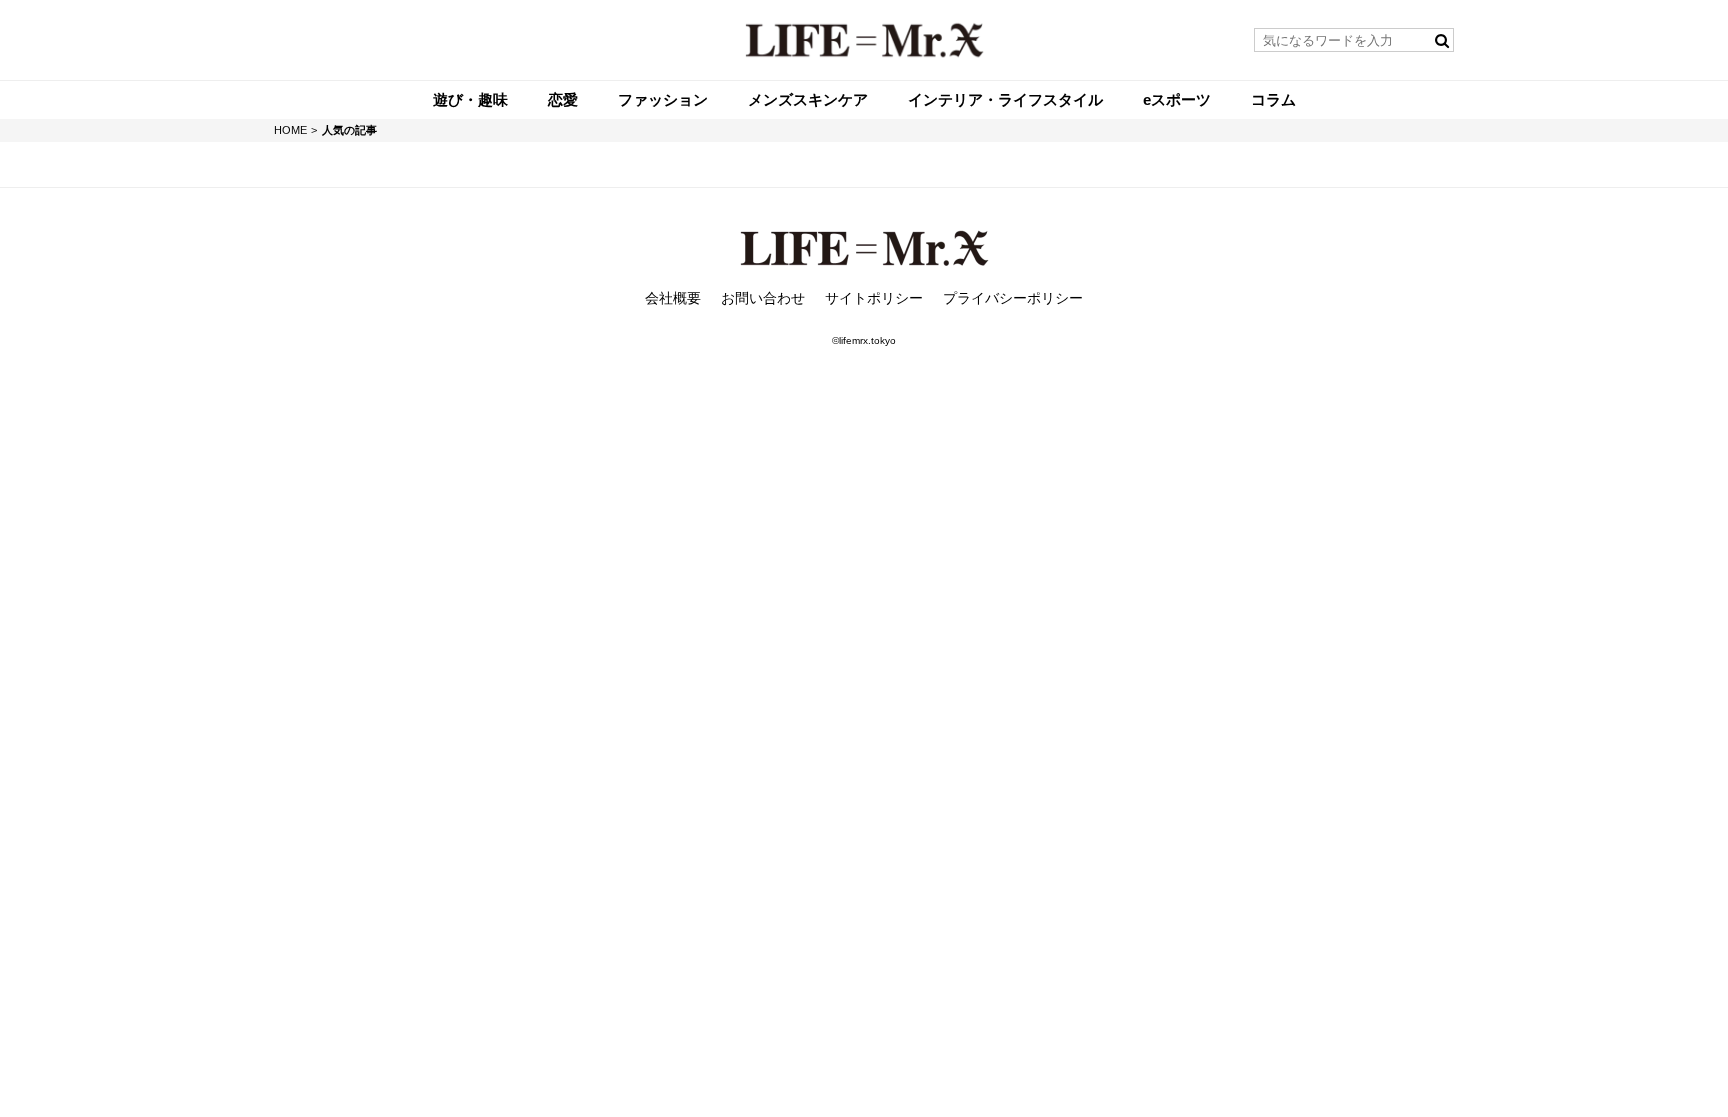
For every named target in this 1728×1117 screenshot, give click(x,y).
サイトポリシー (874, 298)
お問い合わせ (763, 298)
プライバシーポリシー (1013, 298)
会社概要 (673, 298)
